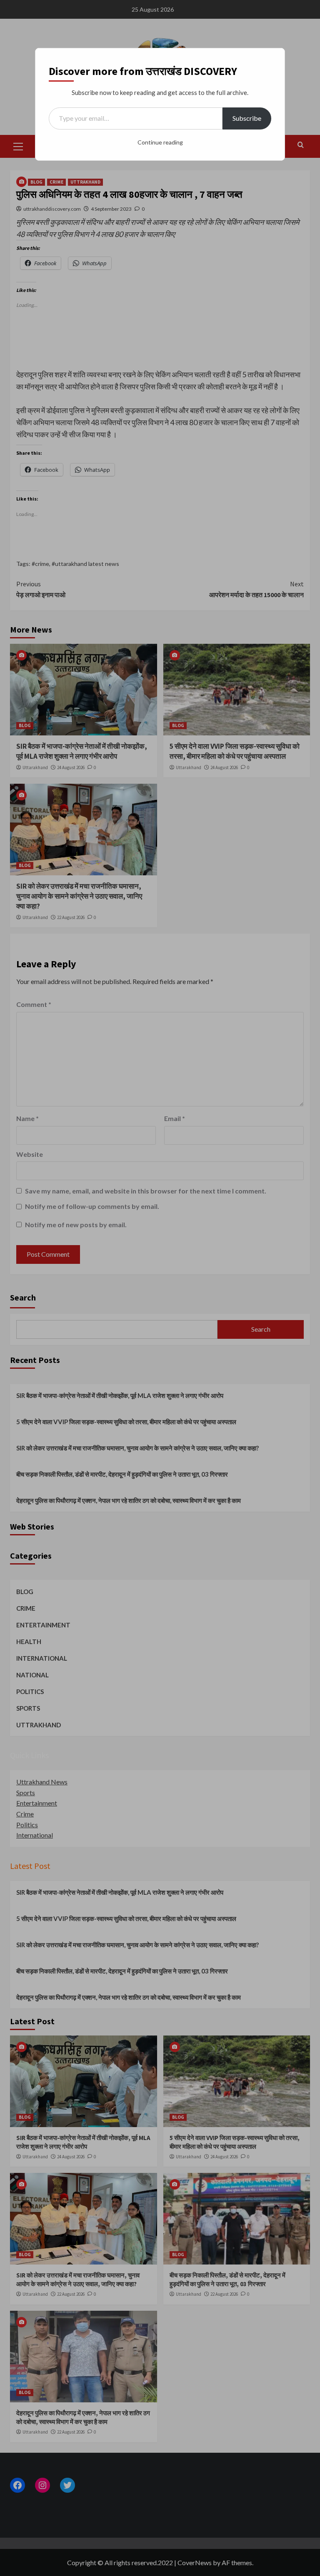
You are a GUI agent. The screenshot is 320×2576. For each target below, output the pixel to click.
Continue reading (160, 142)
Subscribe (247, 118)
